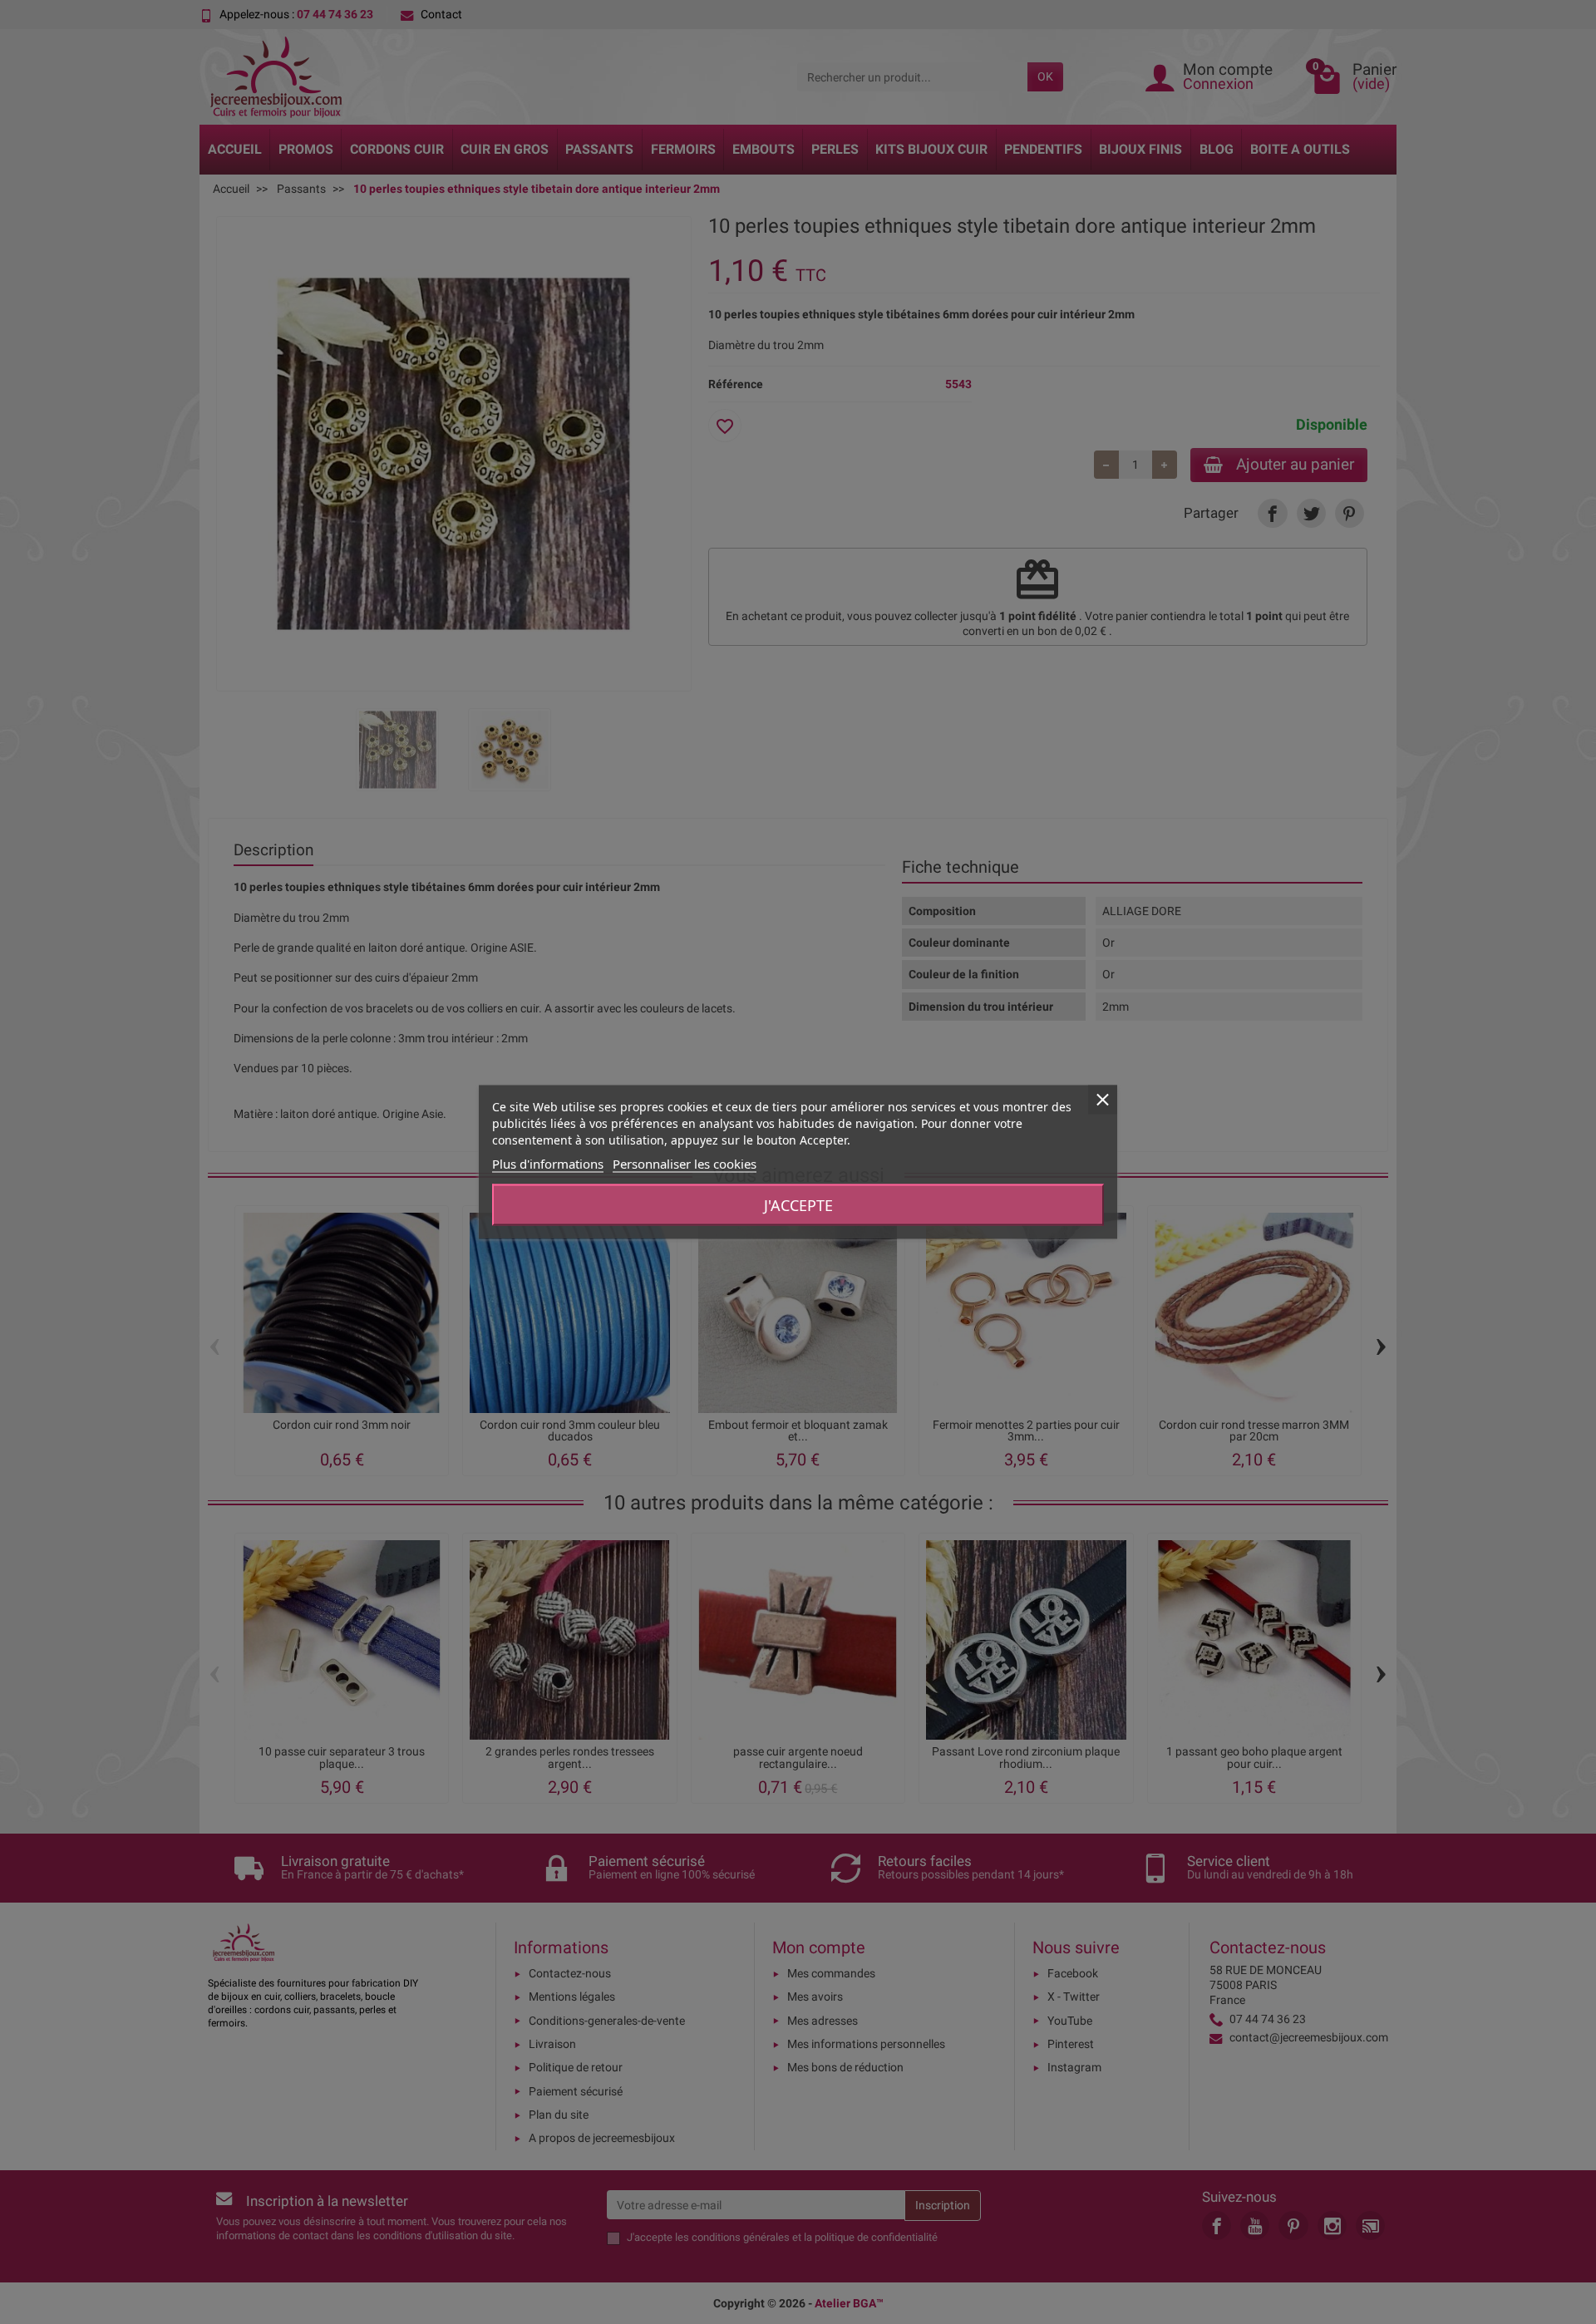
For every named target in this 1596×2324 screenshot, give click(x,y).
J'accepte (798, 1205)
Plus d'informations (548, 1164)
